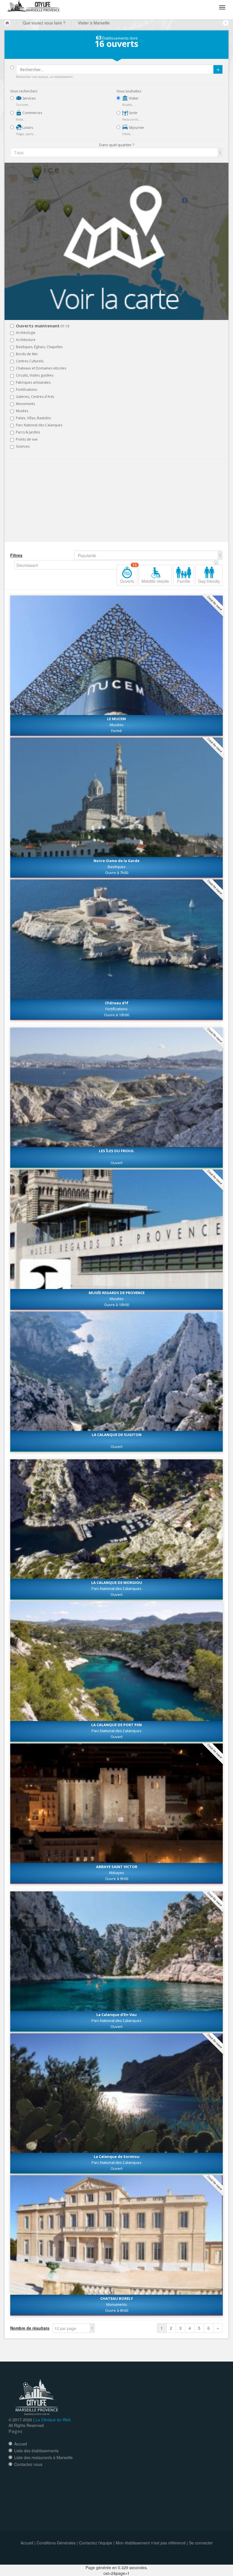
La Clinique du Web (53, 2420)
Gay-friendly (209, 581)
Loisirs (27, 128)
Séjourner (136, 128)
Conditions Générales (56, 2543)
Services (29, 98)
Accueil (21, 2444)
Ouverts (128, 574)
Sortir (133, 113)
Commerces (32, 113)
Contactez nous (28, 2464)
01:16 (43, 326)
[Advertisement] (44, 501)
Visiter (133, 98)
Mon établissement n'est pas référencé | (152, 2543)
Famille (184, 581)
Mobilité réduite (155, 581)
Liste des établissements (36, 2451)
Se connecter (201, 2543)
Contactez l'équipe (96, 2543)
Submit (218, 69)
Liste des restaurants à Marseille (43, 2457)
